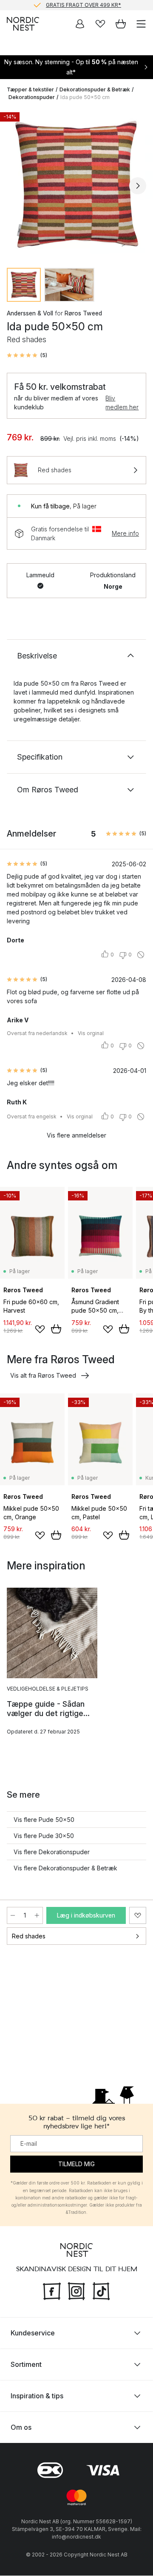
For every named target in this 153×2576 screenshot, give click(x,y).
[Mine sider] (80, 24)
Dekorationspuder (32, 97)
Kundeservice (33, 2333)
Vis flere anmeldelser (76, 1135)
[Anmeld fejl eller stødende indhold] (141, 955)
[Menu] (141, 24)
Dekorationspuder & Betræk (95, 89)
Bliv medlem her (122, 403)
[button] (27, 355)
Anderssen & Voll (30, 313)
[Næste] (138, 186)
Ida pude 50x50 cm (85, 97)
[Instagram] (76, 2290)
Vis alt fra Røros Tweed (43, 1375)
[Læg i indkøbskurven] (56, 1329)
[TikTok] (101, 2290)
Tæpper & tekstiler (30, 89)
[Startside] (23, 24)
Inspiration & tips (37, 2396)
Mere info (125, 533)
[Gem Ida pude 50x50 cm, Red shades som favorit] (138, 1915)
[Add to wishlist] (40, 1329)
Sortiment (26, 2365)
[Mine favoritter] (100, 24)
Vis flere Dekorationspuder (52, 1852)
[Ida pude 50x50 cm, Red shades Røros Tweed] (76, 184)
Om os (21, 2428)
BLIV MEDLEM (59, 5)
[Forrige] (15, 186)
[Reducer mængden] (13, 1915)
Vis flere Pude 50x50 (44, 1820)
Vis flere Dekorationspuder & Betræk (65, 1868)
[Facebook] (52, 2290)
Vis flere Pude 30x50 (44, 1836)
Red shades (29, 1936)
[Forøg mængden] (37, 1915)
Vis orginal (91, 1033)
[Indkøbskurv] (121, 24)
